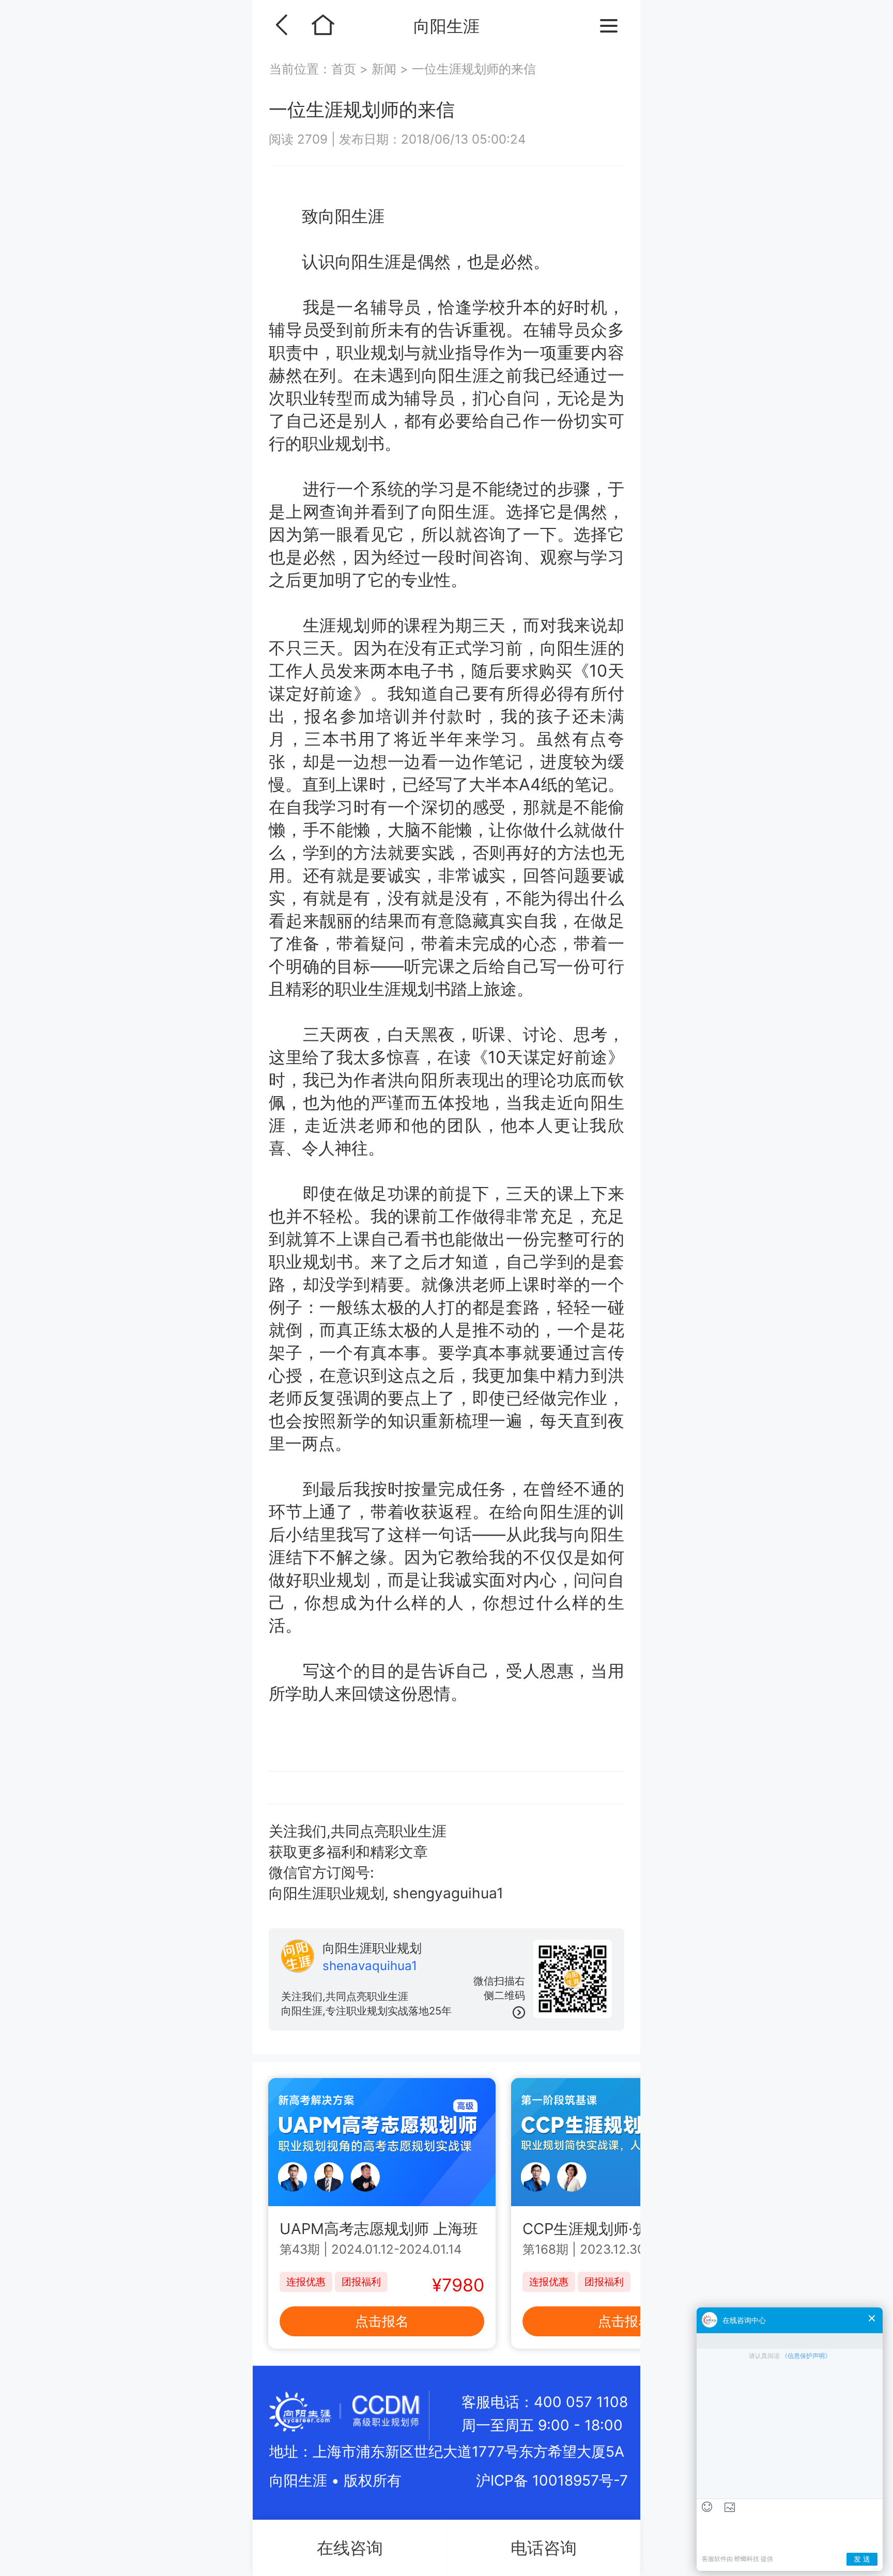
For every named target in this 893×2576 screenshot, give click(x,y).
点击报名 (382, 2321)
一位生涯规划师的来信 (474, 69)
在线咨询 (350, 2548)
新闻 (384, 69)
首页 (345, 69)
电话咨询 (544, 2548)
